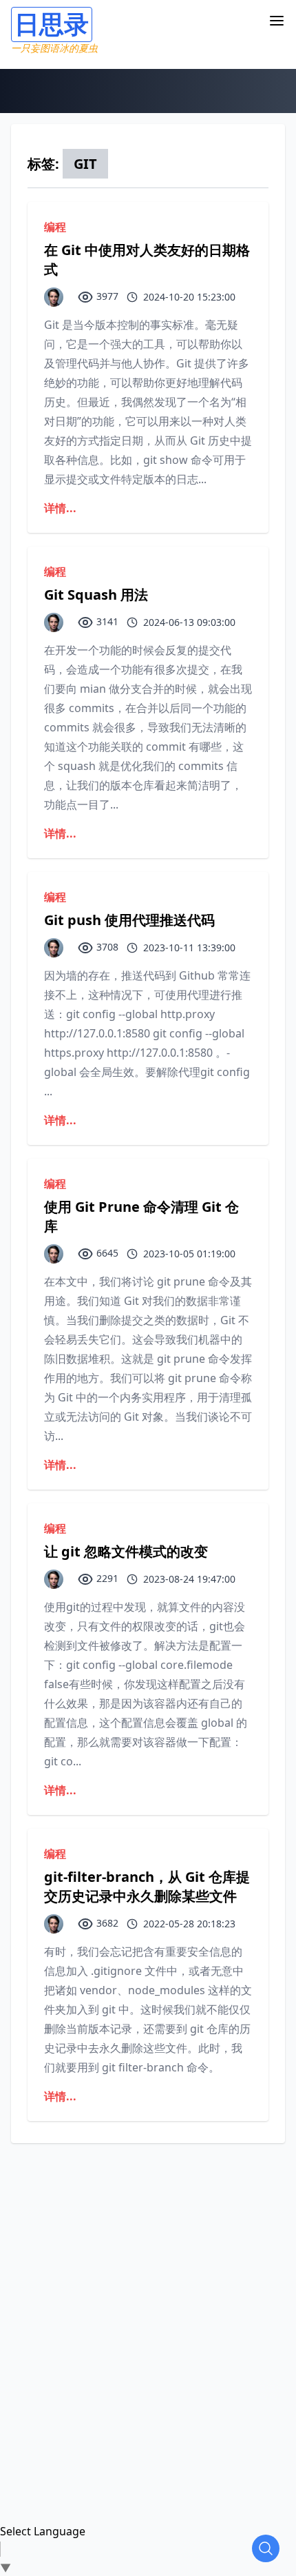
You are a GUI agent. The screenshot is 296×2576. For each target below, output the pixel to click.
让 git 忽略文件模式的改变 (126, 1551)
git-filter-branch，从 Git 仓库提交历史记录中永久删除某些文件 (147, 1886)
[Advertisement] (148, 2291)
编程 (55, 227)
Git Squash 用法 (96, 595)
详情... (60, 508)
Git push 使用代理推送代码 (129, 920)
